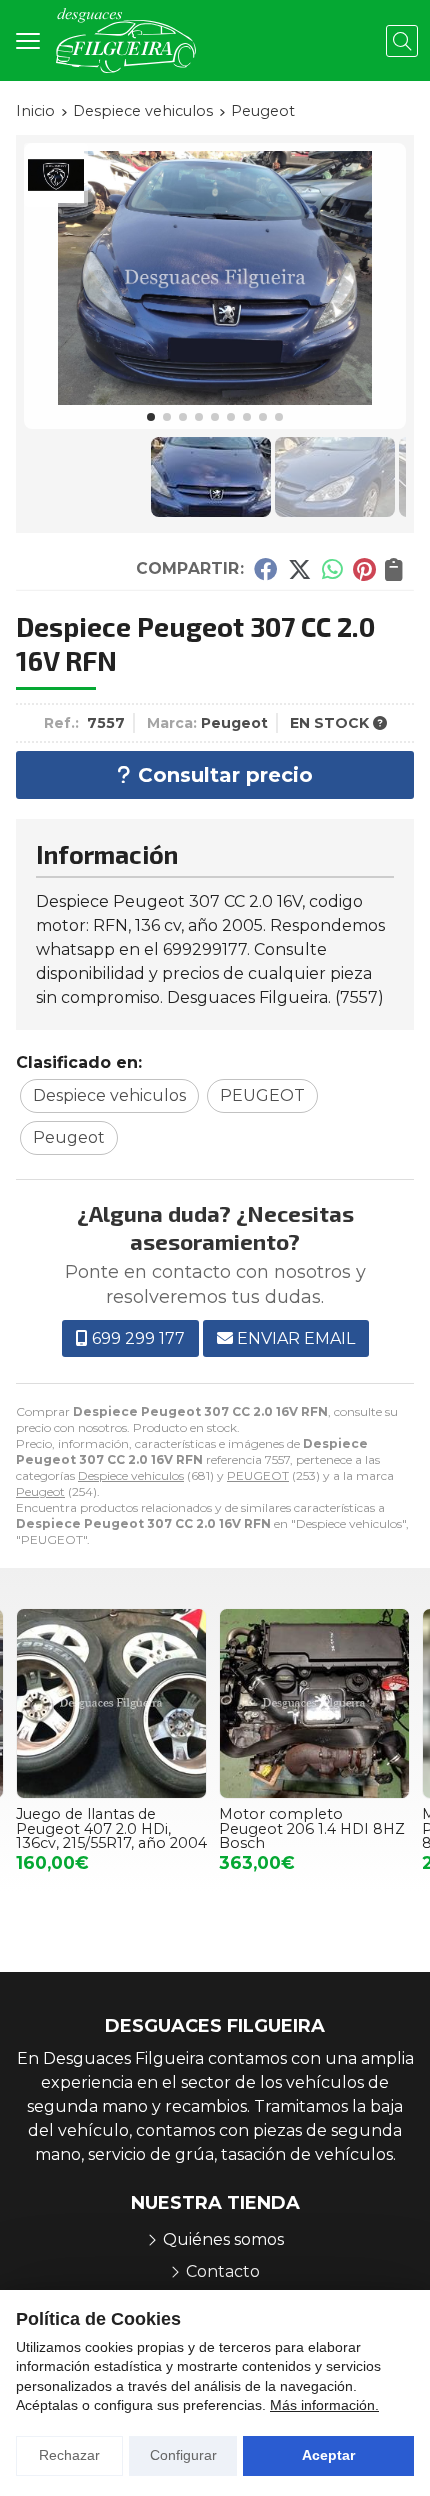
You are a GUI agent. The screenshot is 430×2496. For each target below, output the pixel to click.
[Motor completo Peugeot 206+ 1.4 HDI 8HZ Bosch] (315, 1703)
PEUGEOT (258, 1475)
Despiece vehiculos (131, 1475)
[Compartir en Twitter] (299, 569)
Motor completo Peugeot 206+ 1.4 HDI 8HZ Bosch (299, 1828)
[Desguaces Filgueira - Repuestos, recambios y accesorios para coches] (126, 40)
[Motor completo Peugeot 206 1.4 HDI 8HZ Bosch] (112, 1703)
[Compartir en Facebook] (265, 569)
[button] (151, 417)
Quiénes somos (223, 2239)
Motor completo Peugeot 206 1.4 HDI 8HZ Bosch (110, 1828)
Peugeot (40, 1491)
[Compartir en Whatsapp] (332, 569)
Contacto (223, 2271)
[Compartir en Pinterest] (364, 569)
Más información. (324, 2405)
